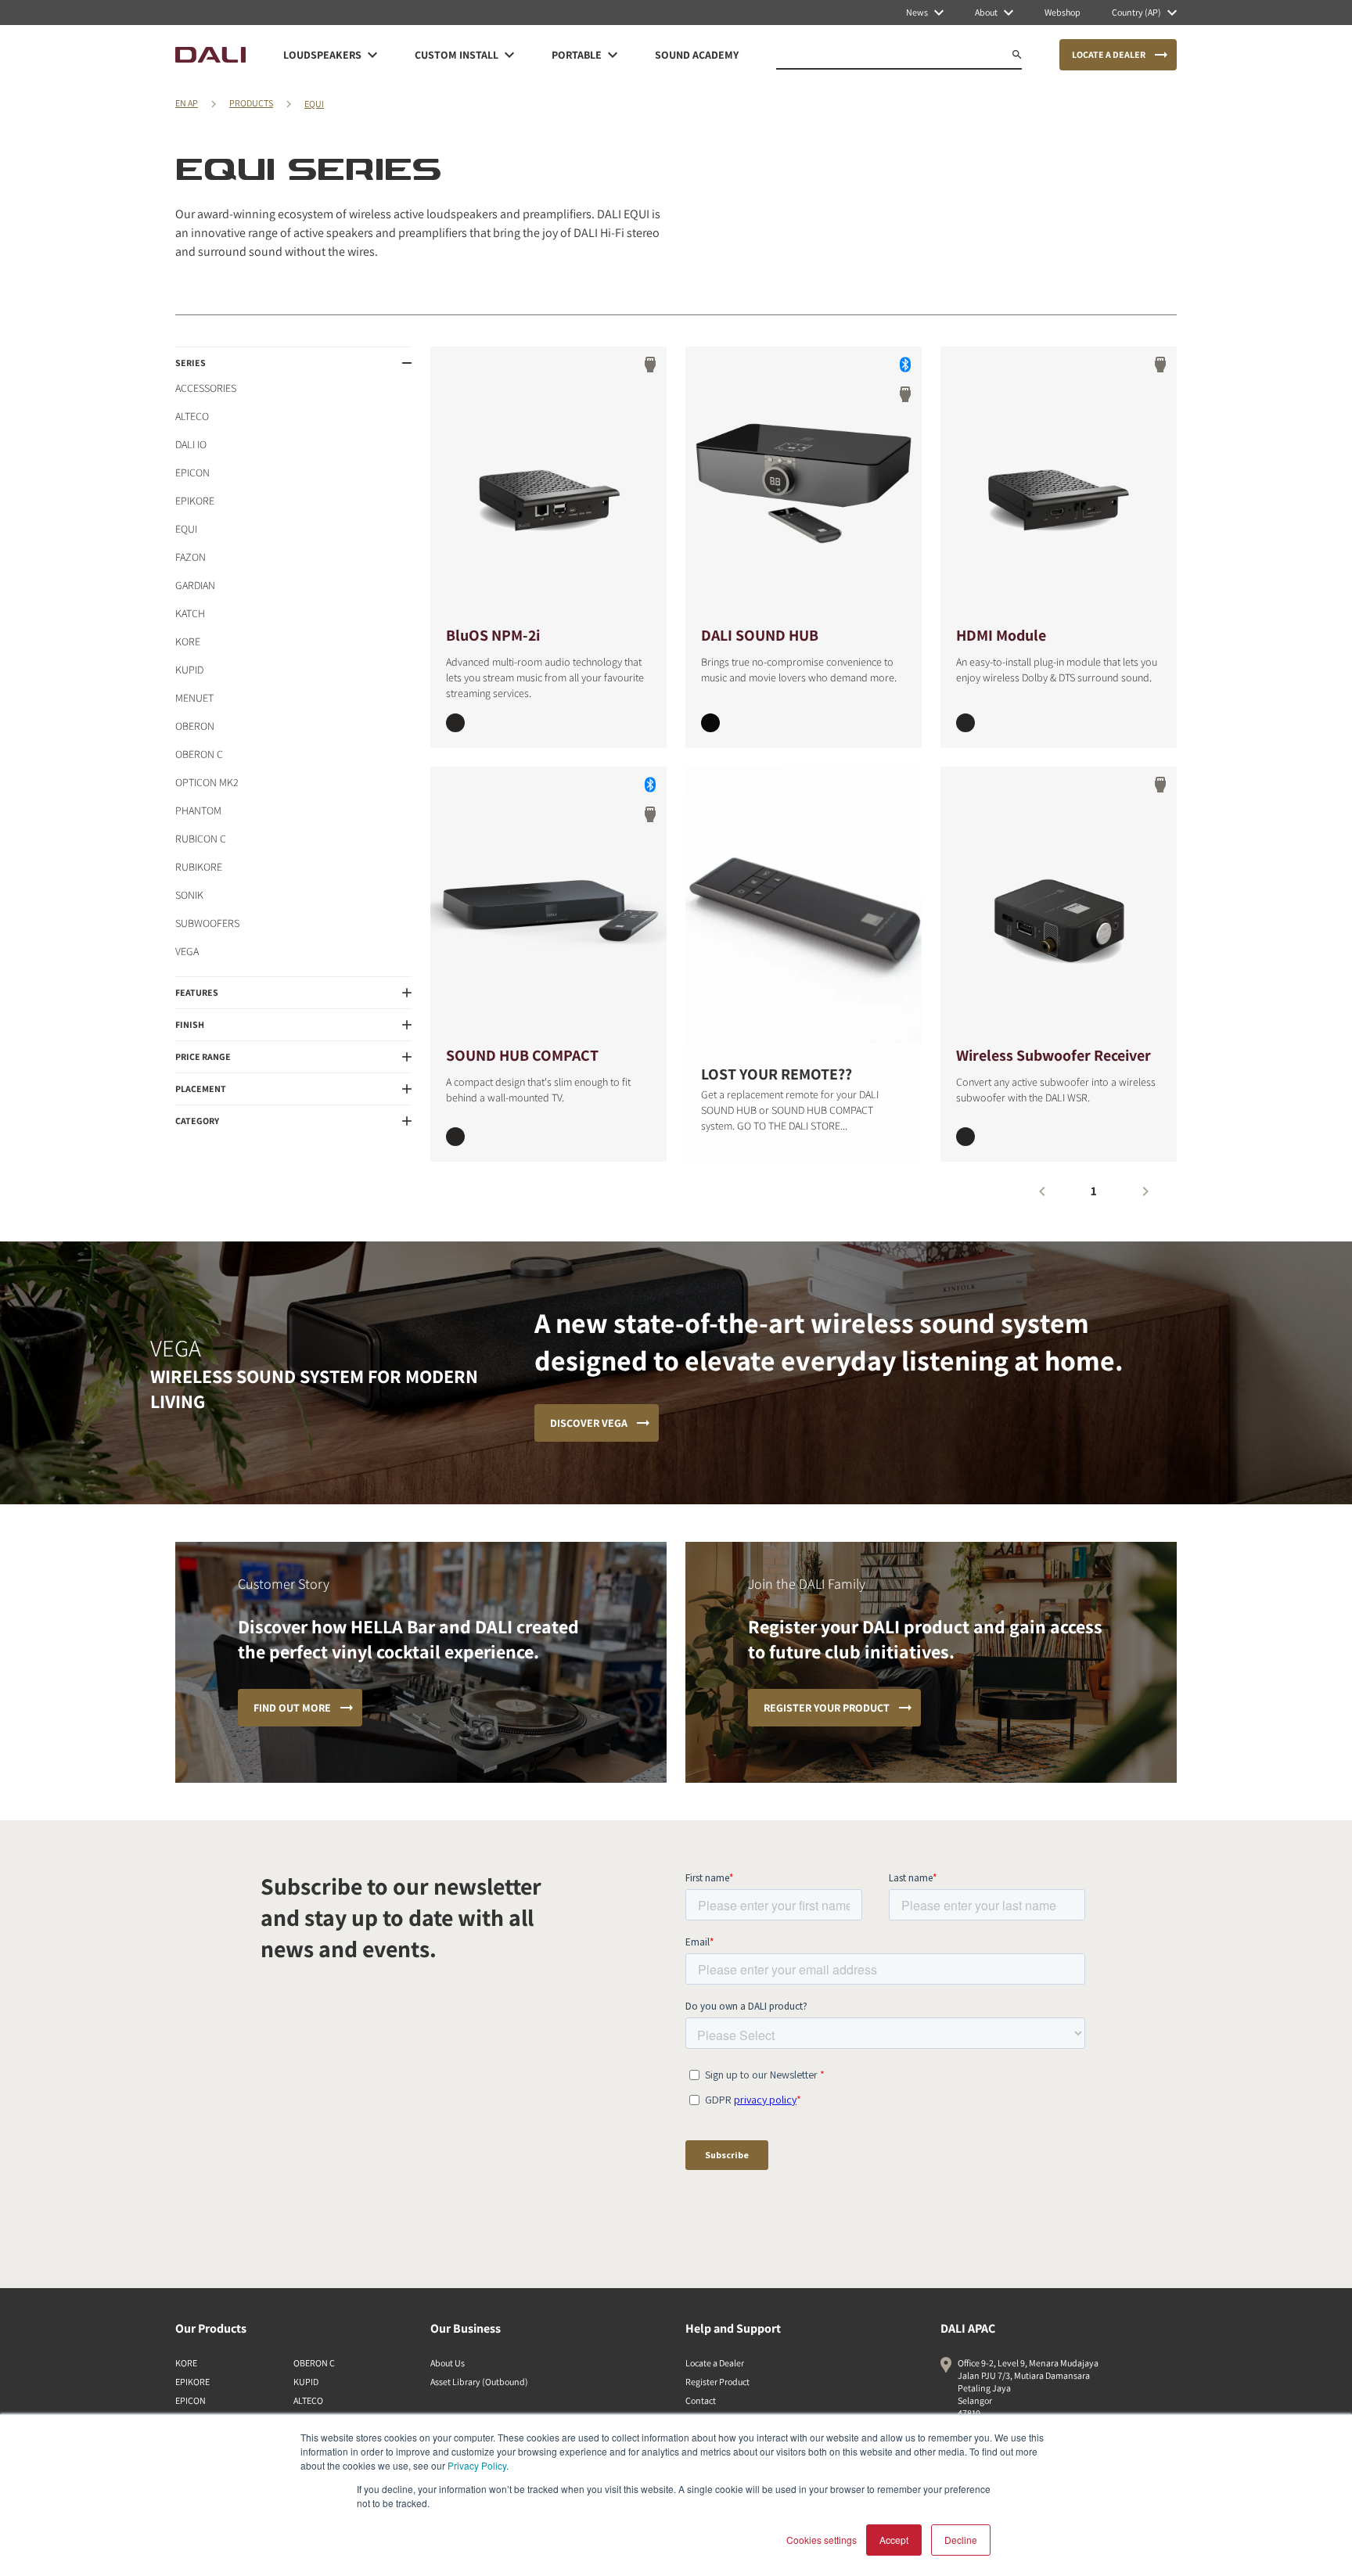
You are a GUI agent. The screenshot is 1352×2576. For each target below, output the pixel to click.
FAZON (191, 557)
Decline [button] (961, 2540)
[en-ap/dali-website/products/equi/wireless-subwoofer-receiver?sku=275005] (965, 1137)
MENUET (194, 698)
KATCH (190, 613)
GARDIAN (195, 585)
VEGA (187, 951)
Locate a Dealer (715, 2363)
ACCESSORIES (206, 388)
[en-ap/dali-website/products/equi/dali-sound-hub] (804, 485)
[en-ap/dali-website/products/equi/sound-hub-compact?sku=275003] (455, 1137)
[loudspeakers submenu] (372, 55)
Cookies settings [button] (822, 2540)
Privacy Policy (477, 2465)
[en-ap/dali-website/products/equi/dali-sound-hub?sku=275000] (710, 723)
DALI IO (191, 444)
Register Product (717, 2382)
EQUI (314, 104)
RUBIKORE (199, 867)
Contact (701, 2400)
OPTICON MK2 (207, 782)
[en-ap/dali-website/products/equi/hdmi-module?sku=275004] (965, 723)
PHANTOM (198, 810)
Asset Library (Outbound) (479, 2382)
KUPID (189, 670)
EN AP (187, 103)
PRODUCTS (251, 103)
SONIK (189, 895)
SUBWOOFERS (207, 923)
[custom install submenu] (509, 55)
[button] (293, 363)
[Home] (210, 55)
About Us (448, 2363)
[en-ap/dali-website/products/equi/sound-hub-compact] (548, 905)
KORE (188, 641)
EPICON (192, 472)
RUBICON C (201, 839)
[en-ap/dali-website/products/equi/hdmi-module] (1059, 485)
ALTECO (192, 416)
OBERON (195, 726)
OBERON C (199, 754)
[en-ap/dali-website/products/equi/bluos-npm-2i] (548, 485)
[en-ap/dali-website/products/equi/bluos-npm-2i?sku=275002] (455, 723)
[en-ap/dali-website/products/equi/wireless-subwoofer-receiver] (1059, 905)
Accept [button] (894, 2540)
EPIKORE (195, 501)
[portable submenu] (613, 55)
